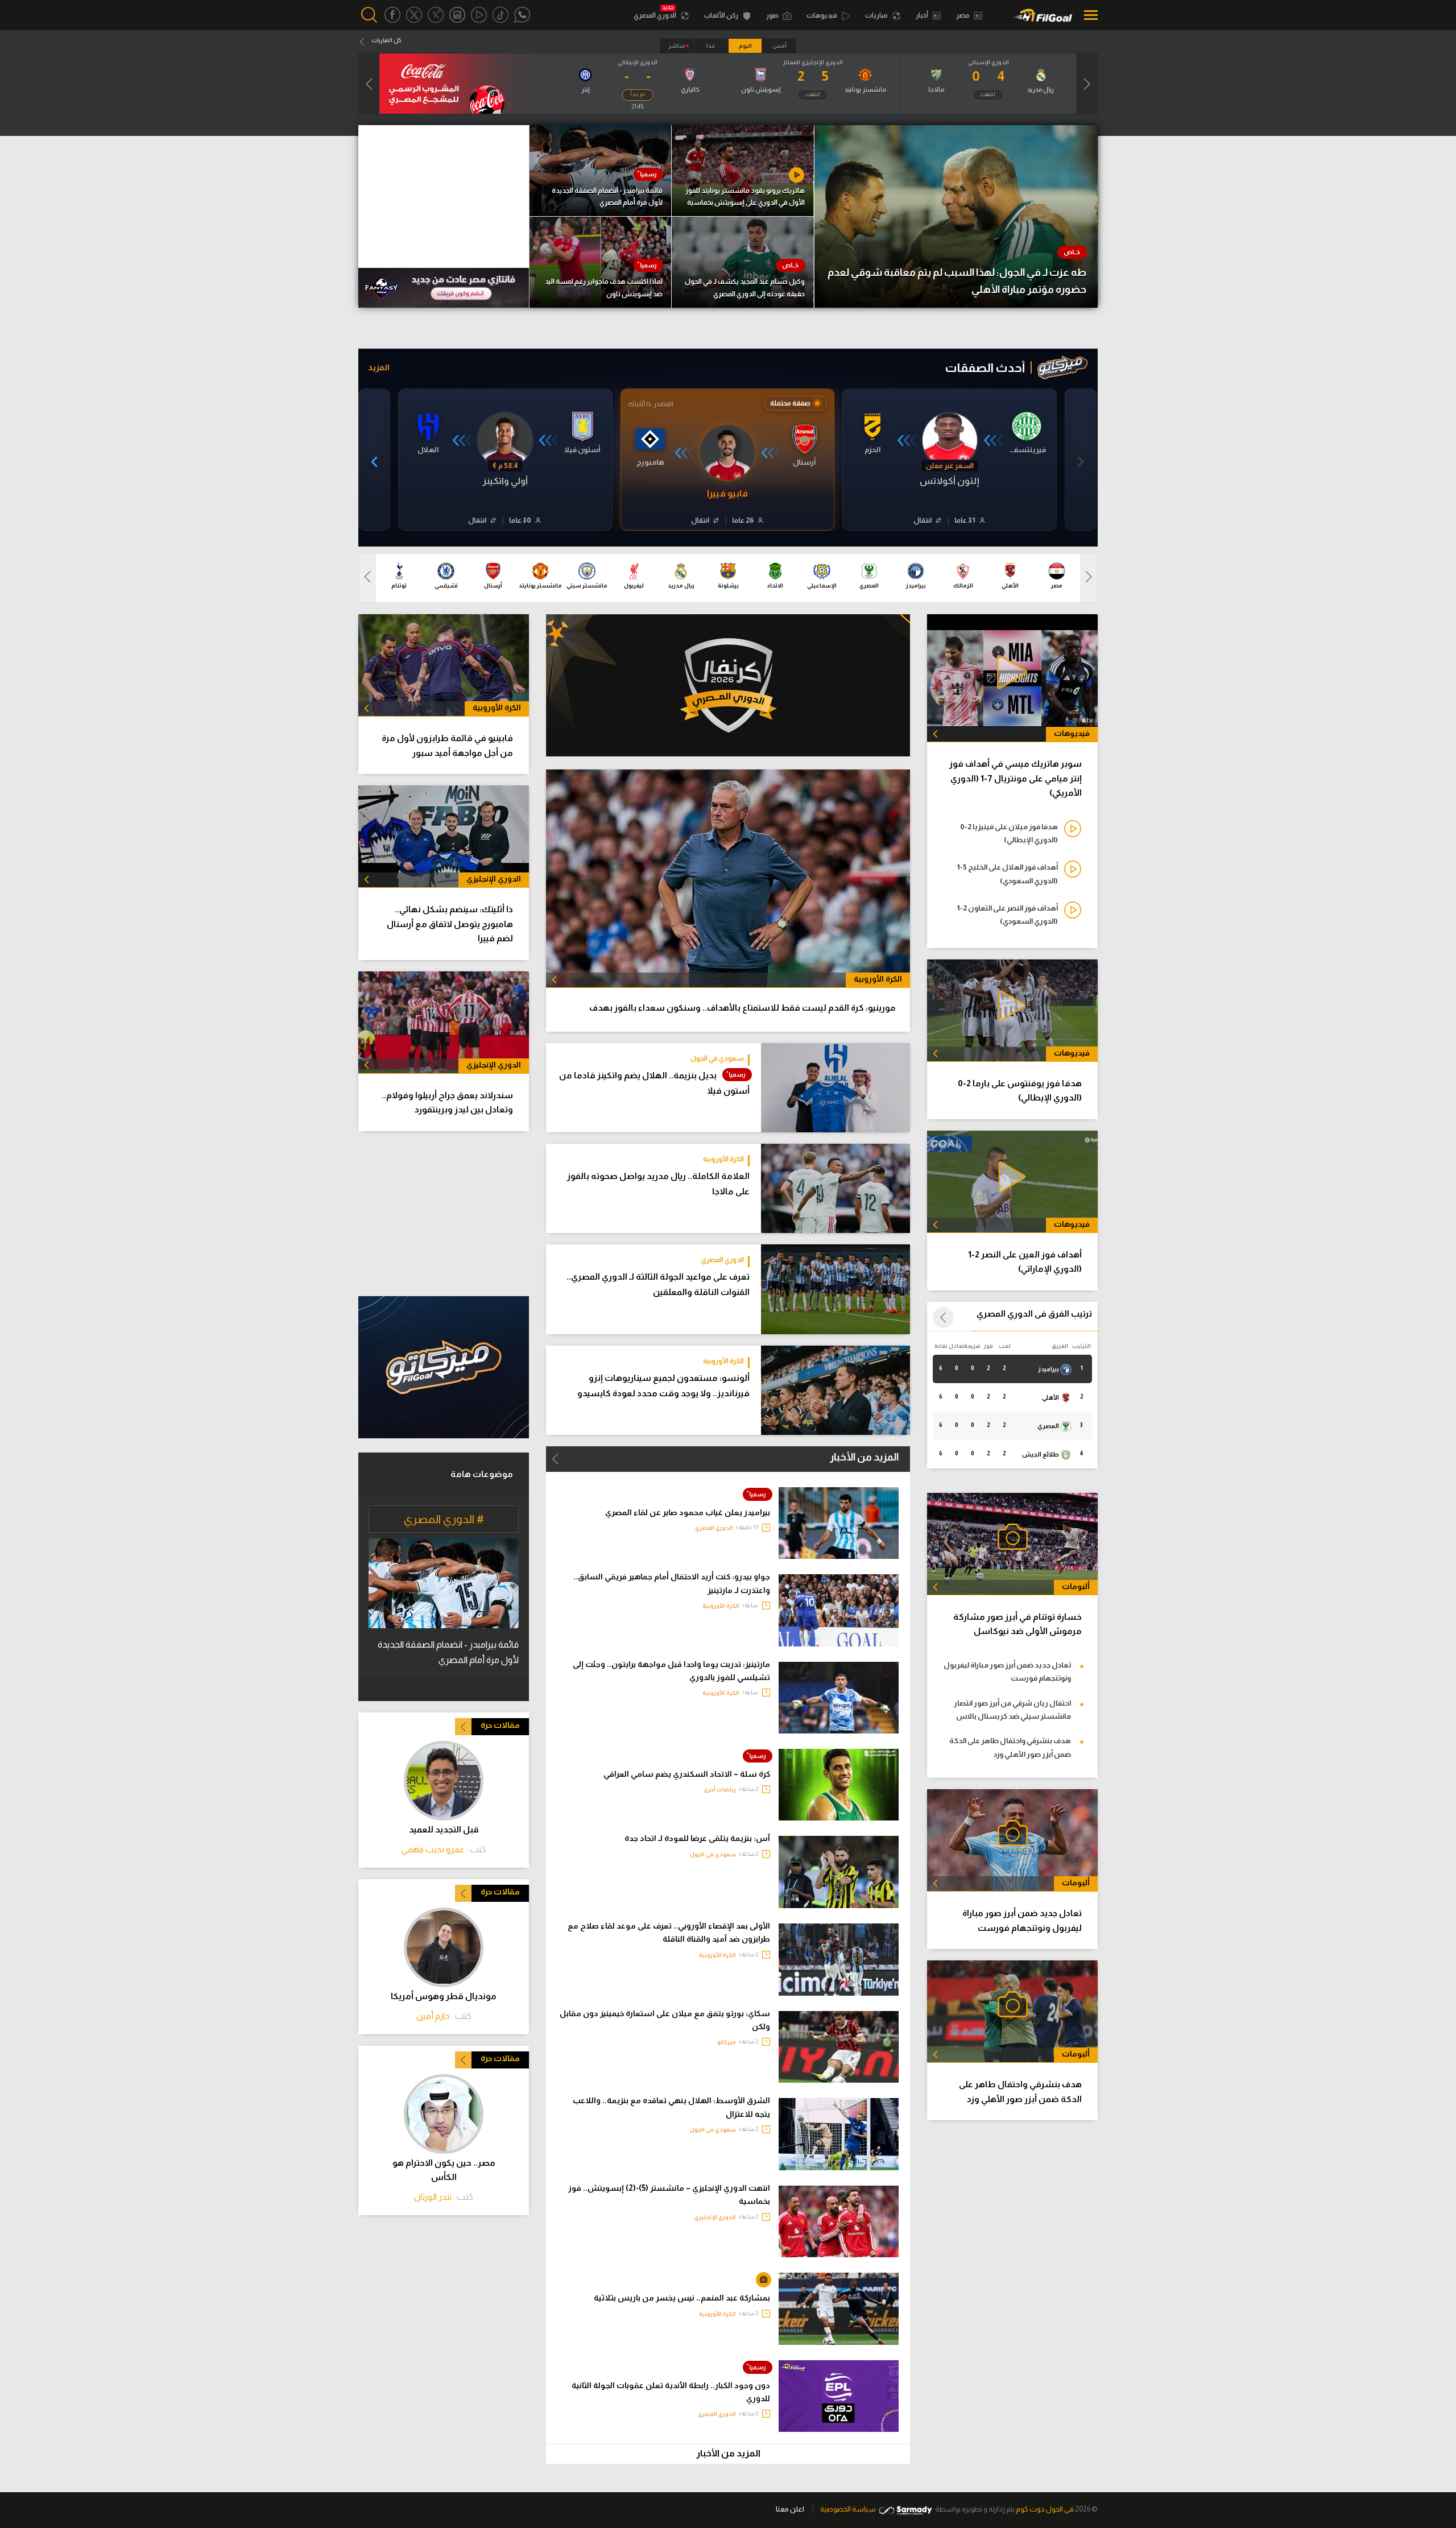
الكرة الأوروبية (723, 1159)
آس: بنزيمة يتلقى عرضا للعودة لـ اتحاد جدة (697, 1838)
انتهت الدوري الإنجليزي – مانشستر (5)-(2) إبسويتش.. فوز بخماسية (669, 2194)
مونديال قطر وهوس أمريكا (444, 1996)
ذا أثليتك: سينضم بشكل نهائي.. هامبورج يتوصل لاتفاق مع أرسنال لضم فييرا (450, 924)
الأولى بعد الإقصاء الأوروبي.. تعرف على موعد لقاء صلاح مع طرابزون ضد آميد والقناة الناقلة (669, 1932)
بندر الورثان (433, 2197)
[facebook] (392, 15)
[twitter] (414, 15)
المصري (1049, 1426)
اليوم (745, 46)
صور (773, 15)
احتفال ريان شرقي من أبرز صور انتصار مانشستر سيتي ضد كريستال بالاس (1012, 1710)
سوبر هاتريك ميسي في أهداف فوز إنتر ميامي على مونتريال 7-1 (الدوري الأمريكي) (1016, 778)
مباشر (677, 46)
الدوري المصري (655, 15)
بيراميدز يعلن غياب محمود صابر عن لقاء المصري (688, 1512)
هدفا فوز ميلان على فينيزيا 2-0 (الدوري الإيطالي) (1009, 833)
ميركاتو (727, 2042)
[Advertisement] (444, 1214)
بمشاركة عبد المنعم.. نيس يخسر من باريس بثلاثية (682, 2298)
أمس (779, 46)
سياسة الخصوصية (848, 2509)
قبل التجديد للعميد (444, 1829)
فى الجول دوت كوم (1045, 2509)
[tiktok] (500, 15)
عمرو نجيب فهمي (433, 1849)
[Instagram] (457, 15)
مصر (963, 15)
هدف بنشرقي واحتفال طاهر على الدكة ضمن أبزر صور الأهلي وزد (1010, 1747)
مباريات (877, 15)
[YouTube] (479, 15)
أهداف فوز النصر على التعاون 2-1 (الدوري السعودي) (1007, 915)
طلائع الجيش (1041, 1454)
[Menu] (1088, 15)
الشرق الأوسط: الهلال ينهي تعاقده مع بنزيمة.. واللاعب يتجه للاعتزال (671, 2107)
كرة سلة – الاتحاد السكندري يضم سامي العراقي (687, 1774)
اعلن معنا (790, 2509)
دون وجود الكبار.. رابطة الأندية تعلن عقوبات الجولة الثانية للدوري (671, 2392)
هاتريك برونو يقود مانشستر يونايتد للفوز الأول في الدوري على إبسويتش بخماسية (745, 197)
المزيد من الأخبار (864, 1457)
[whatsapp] (522, 15)
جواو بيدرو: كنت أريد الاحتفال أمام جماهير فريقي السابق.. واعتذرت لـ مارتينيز (672, 1583)
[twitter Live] (436, 15)
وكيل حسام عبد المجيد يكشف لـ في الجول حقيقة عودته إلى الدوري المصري (745, 288)
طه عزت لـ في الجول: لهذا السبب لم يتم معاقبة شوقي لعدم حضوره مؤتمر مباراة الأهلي (957, 281)
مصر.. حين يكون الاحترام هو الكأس (444, 2170)
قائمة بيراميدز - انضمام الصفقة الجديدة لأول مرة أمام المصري (607, 197)
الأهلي (1051, 1397)
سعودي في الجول (717, 1058)
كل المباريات (386, 40)
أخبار (923, 15)
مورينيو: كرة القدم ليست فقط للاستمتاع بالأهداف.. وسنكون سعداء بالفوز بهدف (743, 1008)
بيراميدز (1049, 1369)
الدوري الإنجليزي (715, 2217)
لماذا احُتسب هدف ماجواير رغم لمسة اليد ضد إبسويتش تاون (604, 288)
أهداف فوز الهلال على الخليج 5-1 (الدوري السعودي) (1007, 874)
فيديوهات (822, 15)
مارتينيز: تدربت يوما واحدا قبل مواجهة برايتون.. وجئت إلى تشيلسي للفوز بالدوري (671, 1671)
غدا (711, 46)
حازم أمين (433, 2016)
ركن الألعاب (722, 15)
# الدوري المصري (444, 1519)
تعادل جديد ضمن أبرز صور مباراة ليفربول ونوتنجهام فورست (1007, 1671)
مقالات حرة (500, 1725)
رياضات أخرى (720, 1790)
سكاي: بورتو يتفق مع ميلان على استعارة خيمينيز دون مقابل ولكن (665, 2020)
